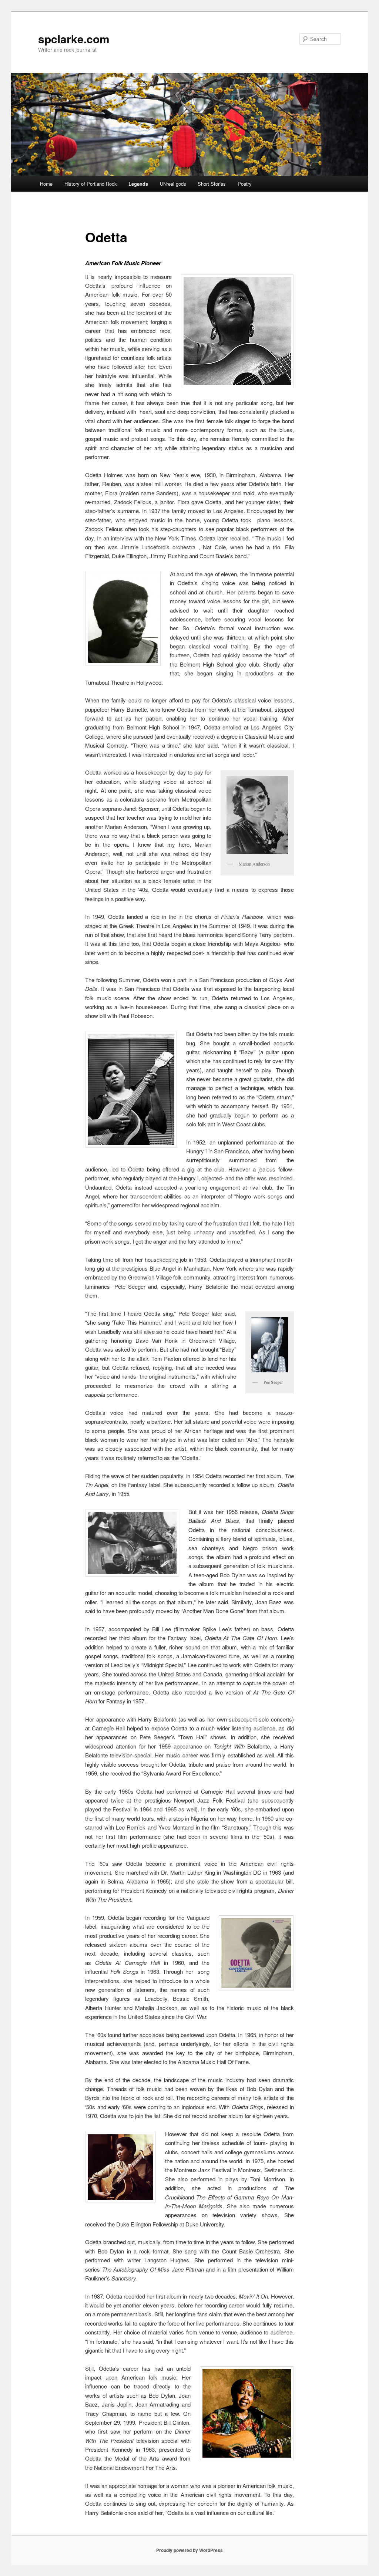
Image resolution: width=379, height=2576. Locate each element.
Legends (138, 184)
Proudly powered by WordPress (189, 2550)
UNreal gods (173, 184)
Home (46, 184)
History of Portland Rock (91, 184)
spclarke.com (74, 39)
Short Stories (212, 184)
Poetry (245, 184)
